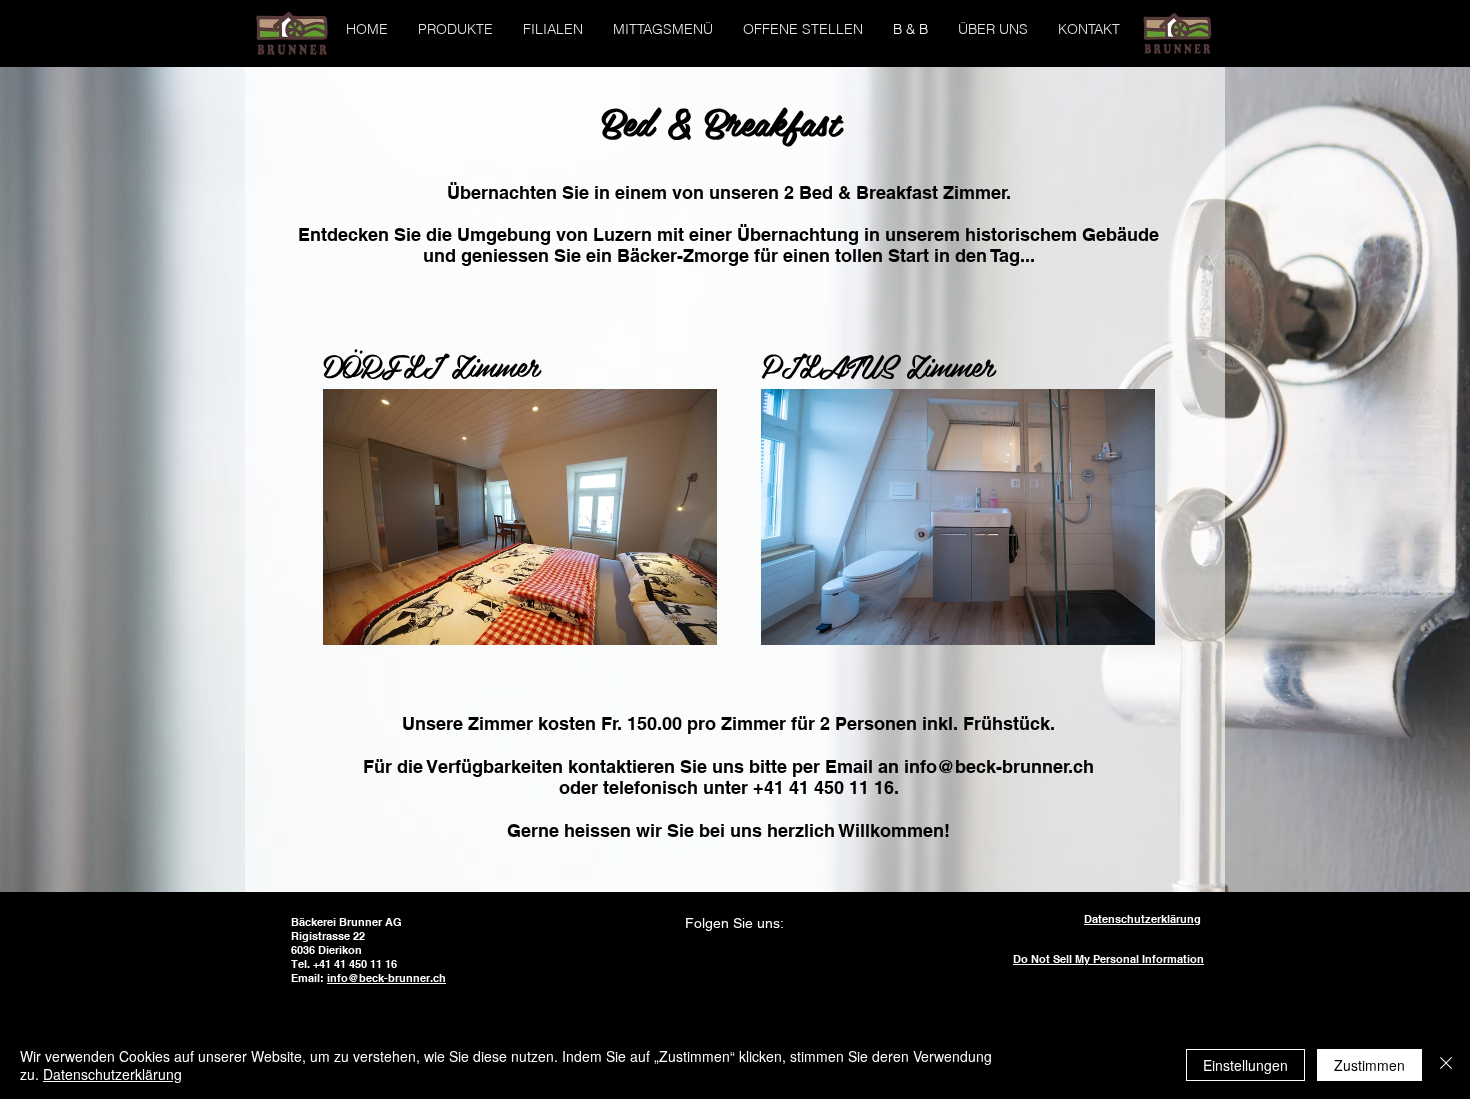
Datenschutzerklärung (112, 1074)
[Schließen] (1446, 1065)
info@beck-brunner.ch (999, 766)
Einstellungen (1245, 1065)
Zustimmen (1369, 1065)
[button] (553, 29)
